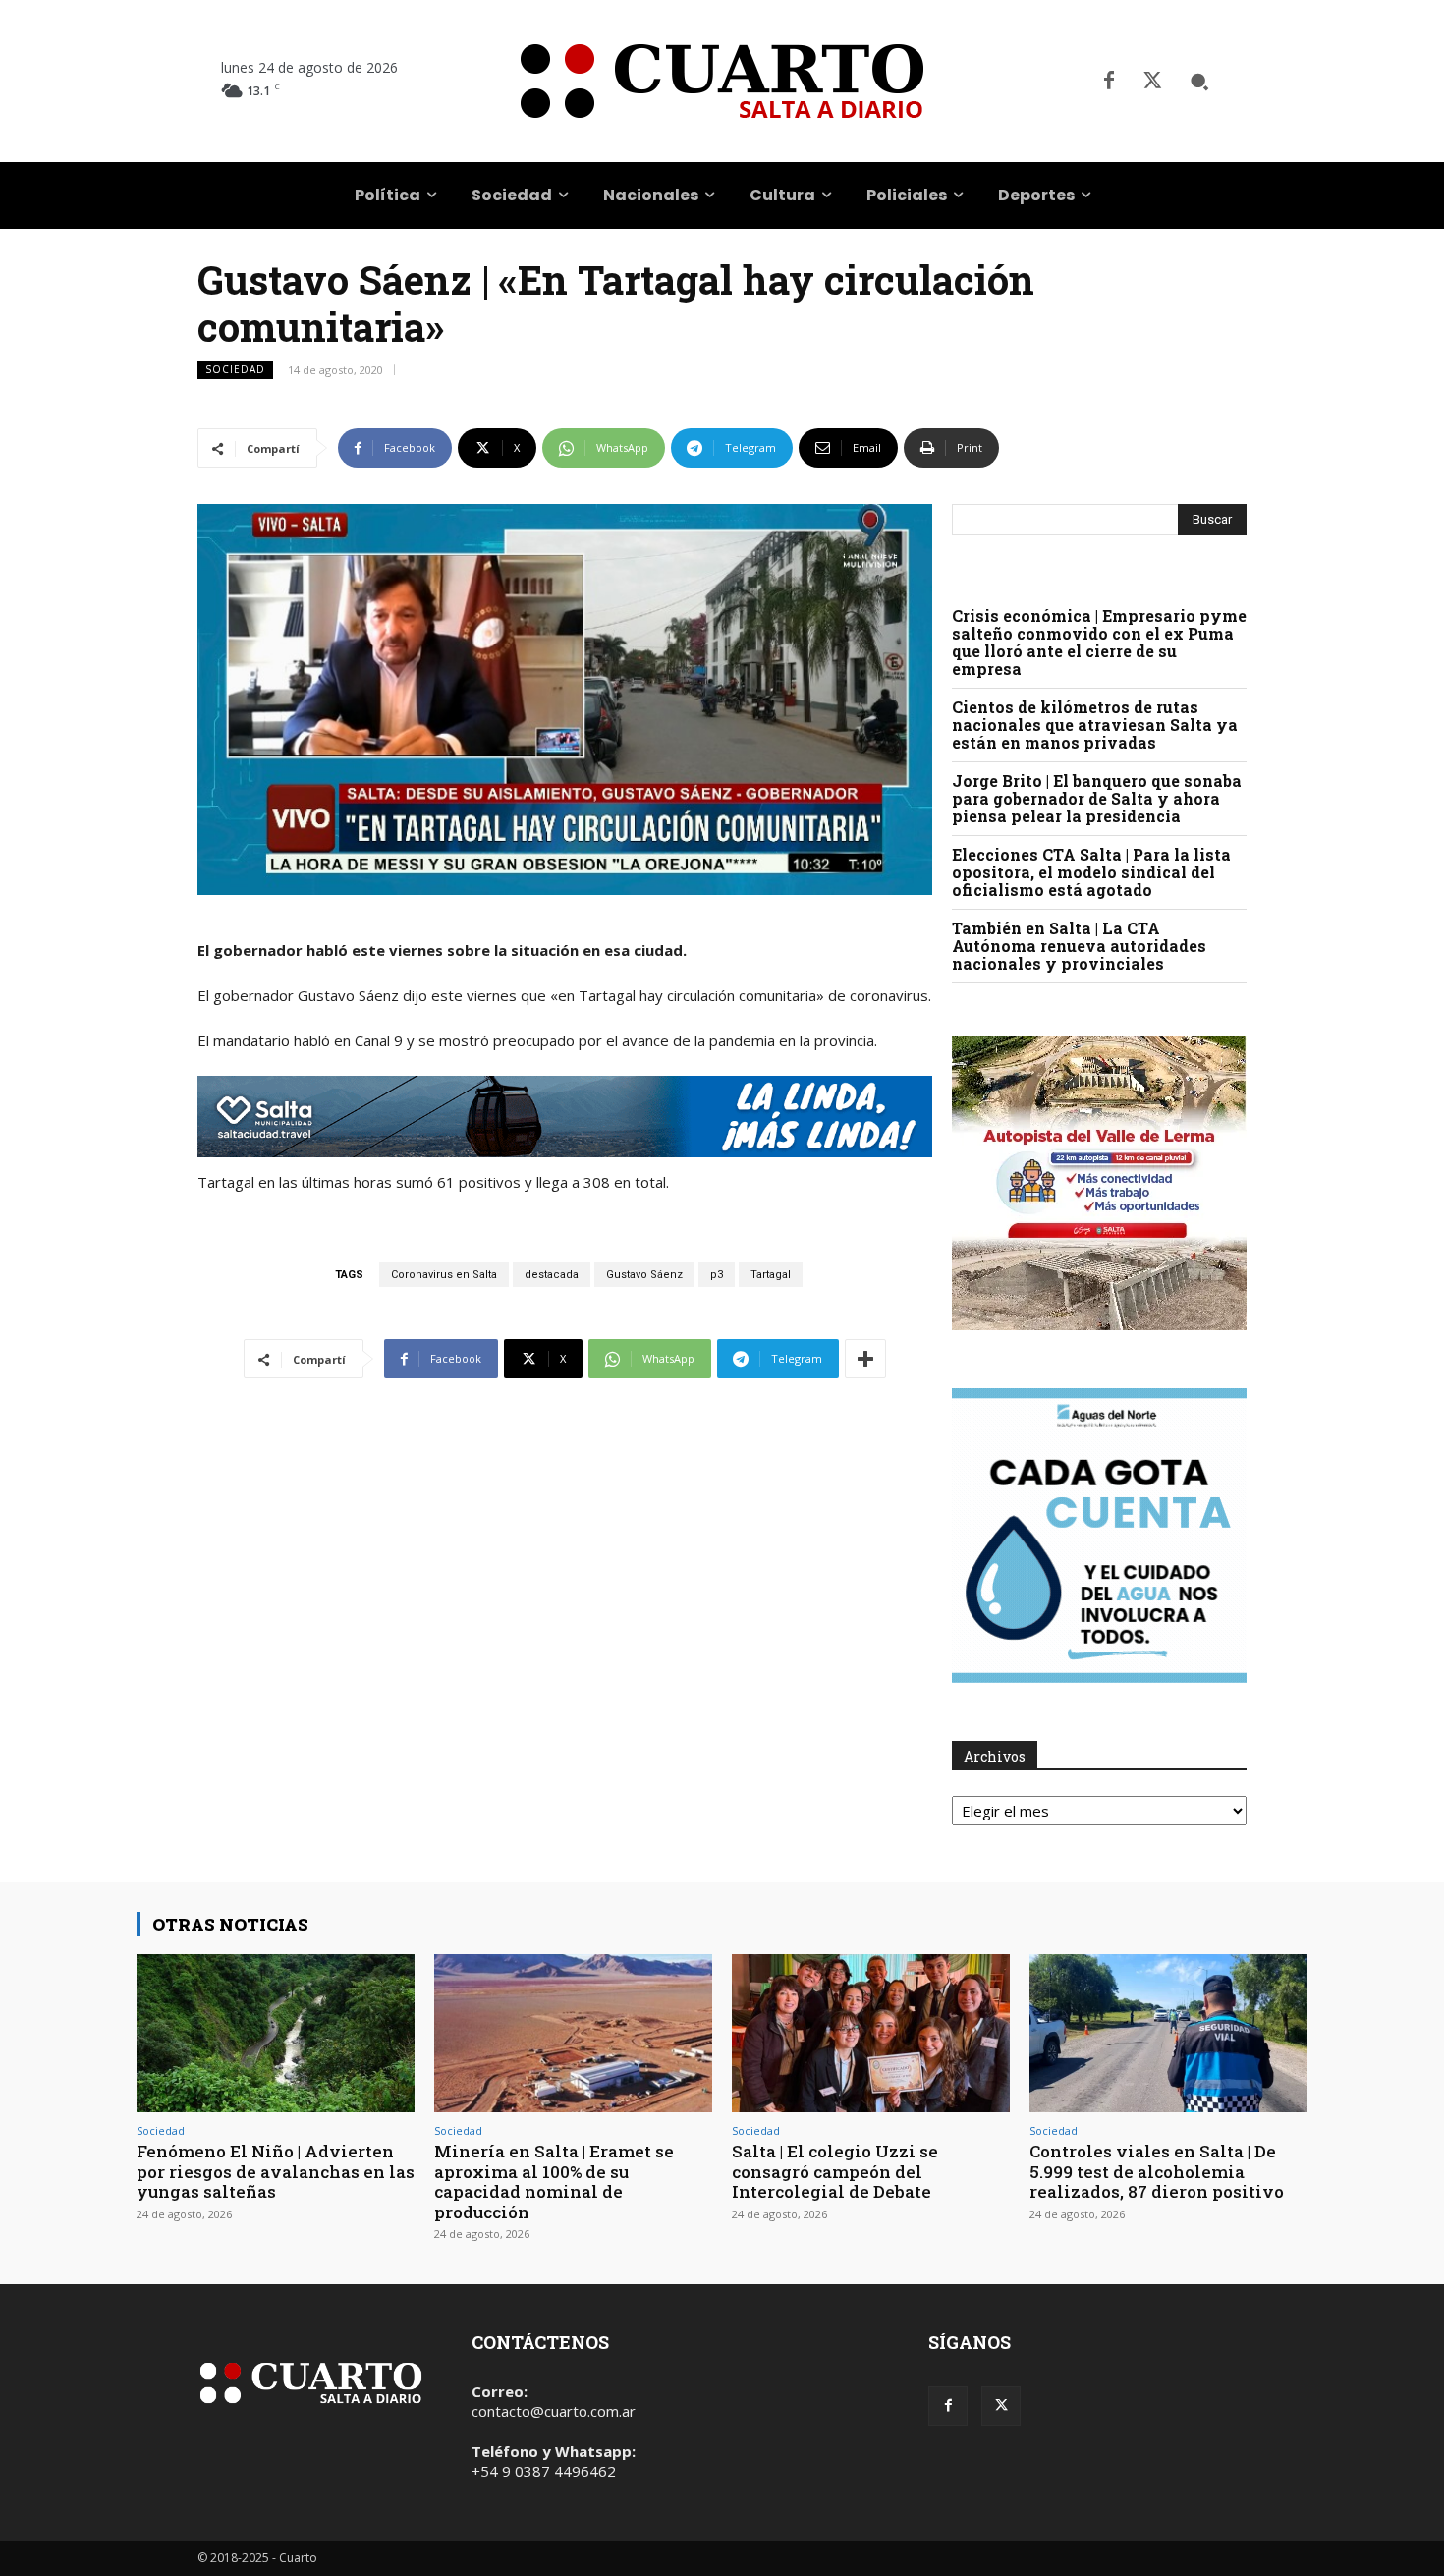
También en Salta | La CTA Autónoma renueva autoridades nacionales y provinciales (1079, 946)
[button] (1199, 82)
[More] (865, 1359)
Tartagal (771, 1275)
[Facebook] (1109, 82)
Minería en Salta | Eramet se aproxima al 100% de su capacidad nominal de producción (554, 2181)
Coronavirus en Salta (444, 1275)
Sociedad (235, 369)
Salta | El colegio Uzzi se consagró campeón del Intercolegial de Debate (835, 2171)
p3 (717, 1275)
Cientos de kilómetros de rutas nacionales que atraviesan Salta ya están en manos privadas (1095, 725)
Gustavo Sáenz (644, 1275)
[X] (1152, 82)
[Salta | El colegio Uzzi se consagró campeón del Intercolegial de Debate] (871, 2033)
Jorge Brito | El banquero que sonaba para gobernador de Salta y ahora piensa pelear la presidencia (1097, 798)
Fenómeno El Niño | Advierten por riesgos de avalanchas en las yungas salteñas (276, 2171)
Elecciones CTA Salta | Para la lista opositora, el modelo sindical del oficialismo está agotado (1091, 872)
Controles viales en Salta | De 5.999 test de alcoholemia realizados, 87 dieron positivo (1157, 2171)
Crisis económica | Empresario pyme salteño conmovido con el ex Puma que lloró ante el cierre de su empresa (1099, 642)
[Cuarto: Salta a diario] (722, 81)
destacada (552, 1275)
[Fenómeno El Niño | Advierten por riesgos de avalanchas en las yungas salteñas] (276, 2033)
